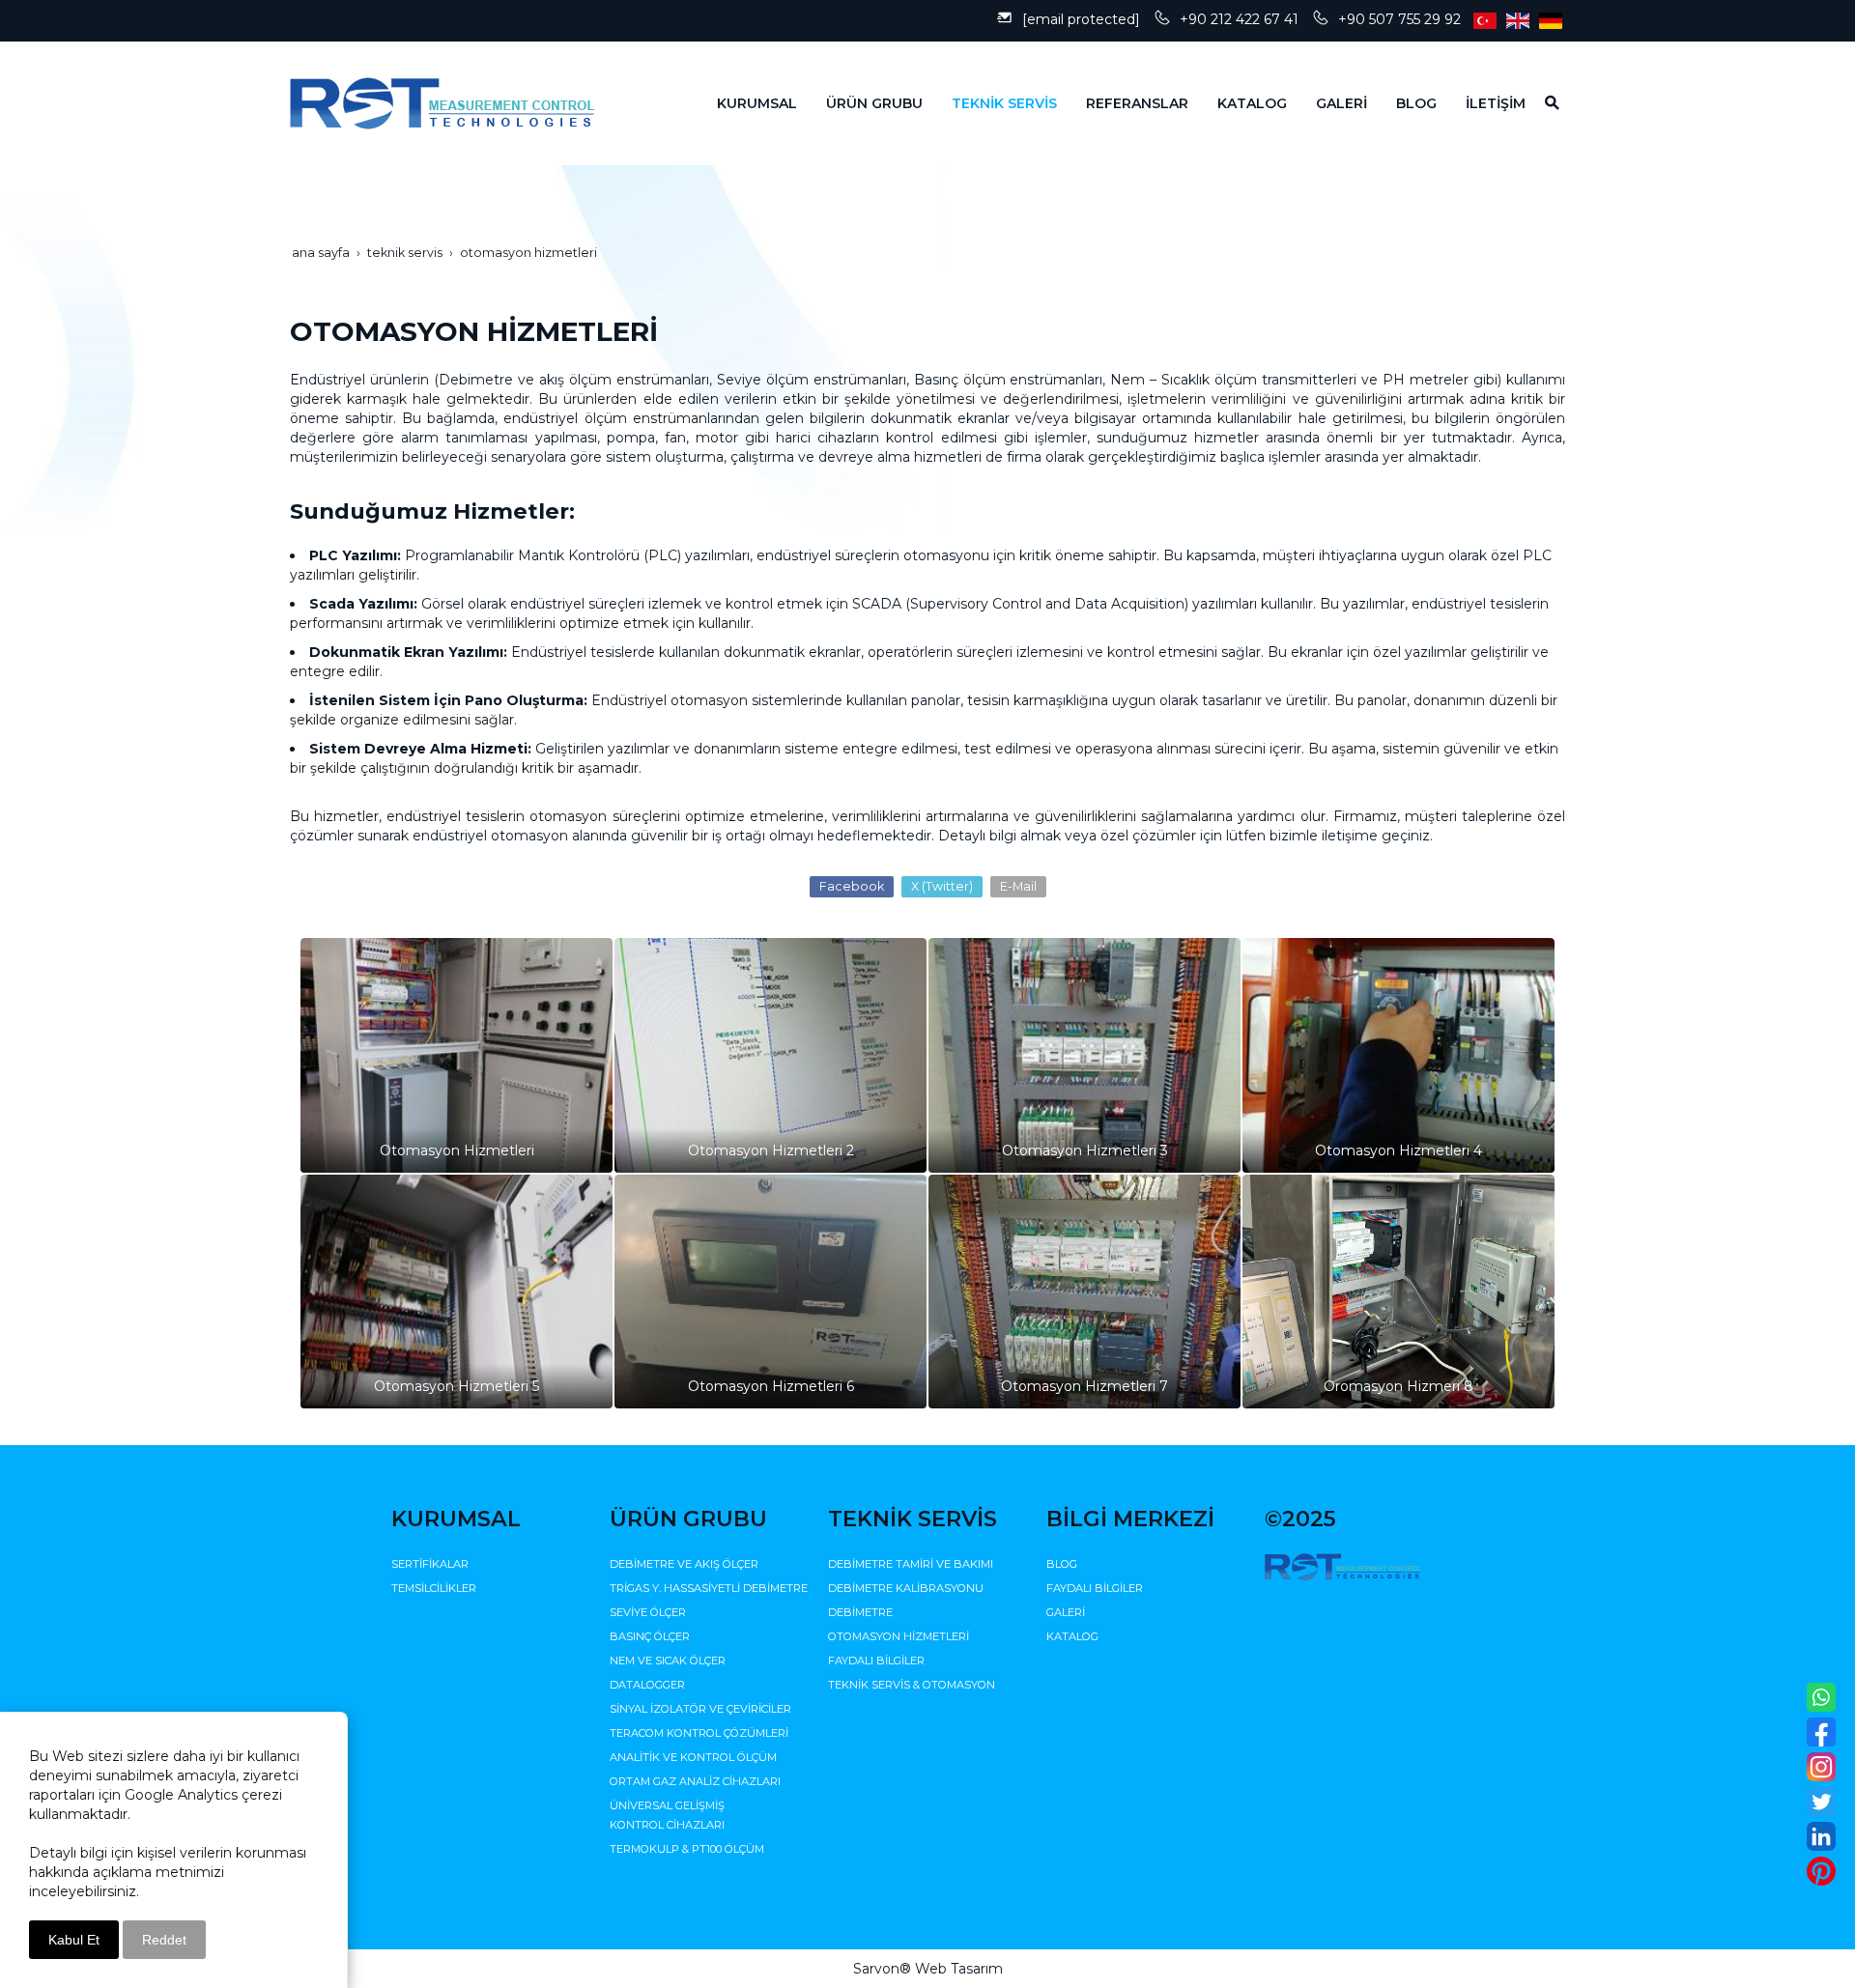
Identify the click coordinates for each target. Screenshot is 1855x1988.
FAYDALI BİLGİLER (876, 1661)
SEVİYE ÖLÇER (648, 1612)
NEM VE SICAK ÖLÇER (668, 1661)
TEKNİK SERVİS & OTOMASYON (912, 1685)
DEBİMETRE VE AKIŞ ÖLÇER (684, 1564)
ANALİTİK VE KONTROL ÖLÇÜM (693, 1757)
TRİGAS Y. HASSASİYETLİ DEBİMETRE (709, 1588)
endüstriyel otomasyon (490, 836)
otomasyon (568, 816)
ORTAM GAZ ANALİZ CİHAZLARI (695, 1781)
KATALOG (1072, 1636)
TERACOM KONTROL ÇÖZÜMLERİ (699, 1733)
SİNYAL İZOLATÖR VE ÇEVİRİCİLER (700, 1709)
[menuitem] (742, 103)
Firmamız (1365, 816)
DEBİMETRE (860, 1612)
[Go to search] (1545, 102)
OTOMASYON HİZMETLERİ (899, 1636)
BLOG (1062, 1564)
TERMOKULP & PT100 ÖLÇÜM (687, 1849)
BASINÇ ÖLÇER (650, 1636)
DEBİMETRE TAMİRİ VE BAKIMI (911, 1564)
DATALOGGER (647, 1685)
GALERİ (1066, 1612)
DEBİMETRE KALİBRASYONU (906, 1588)
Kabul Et (74, 1940)
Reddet (164, 1940)
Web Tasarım (959, 1969)
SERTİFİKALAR (430, 1564)
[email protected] (1081, 19)
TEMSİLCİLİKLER (434, 1588)
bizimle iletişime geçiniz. (1349, 836)
